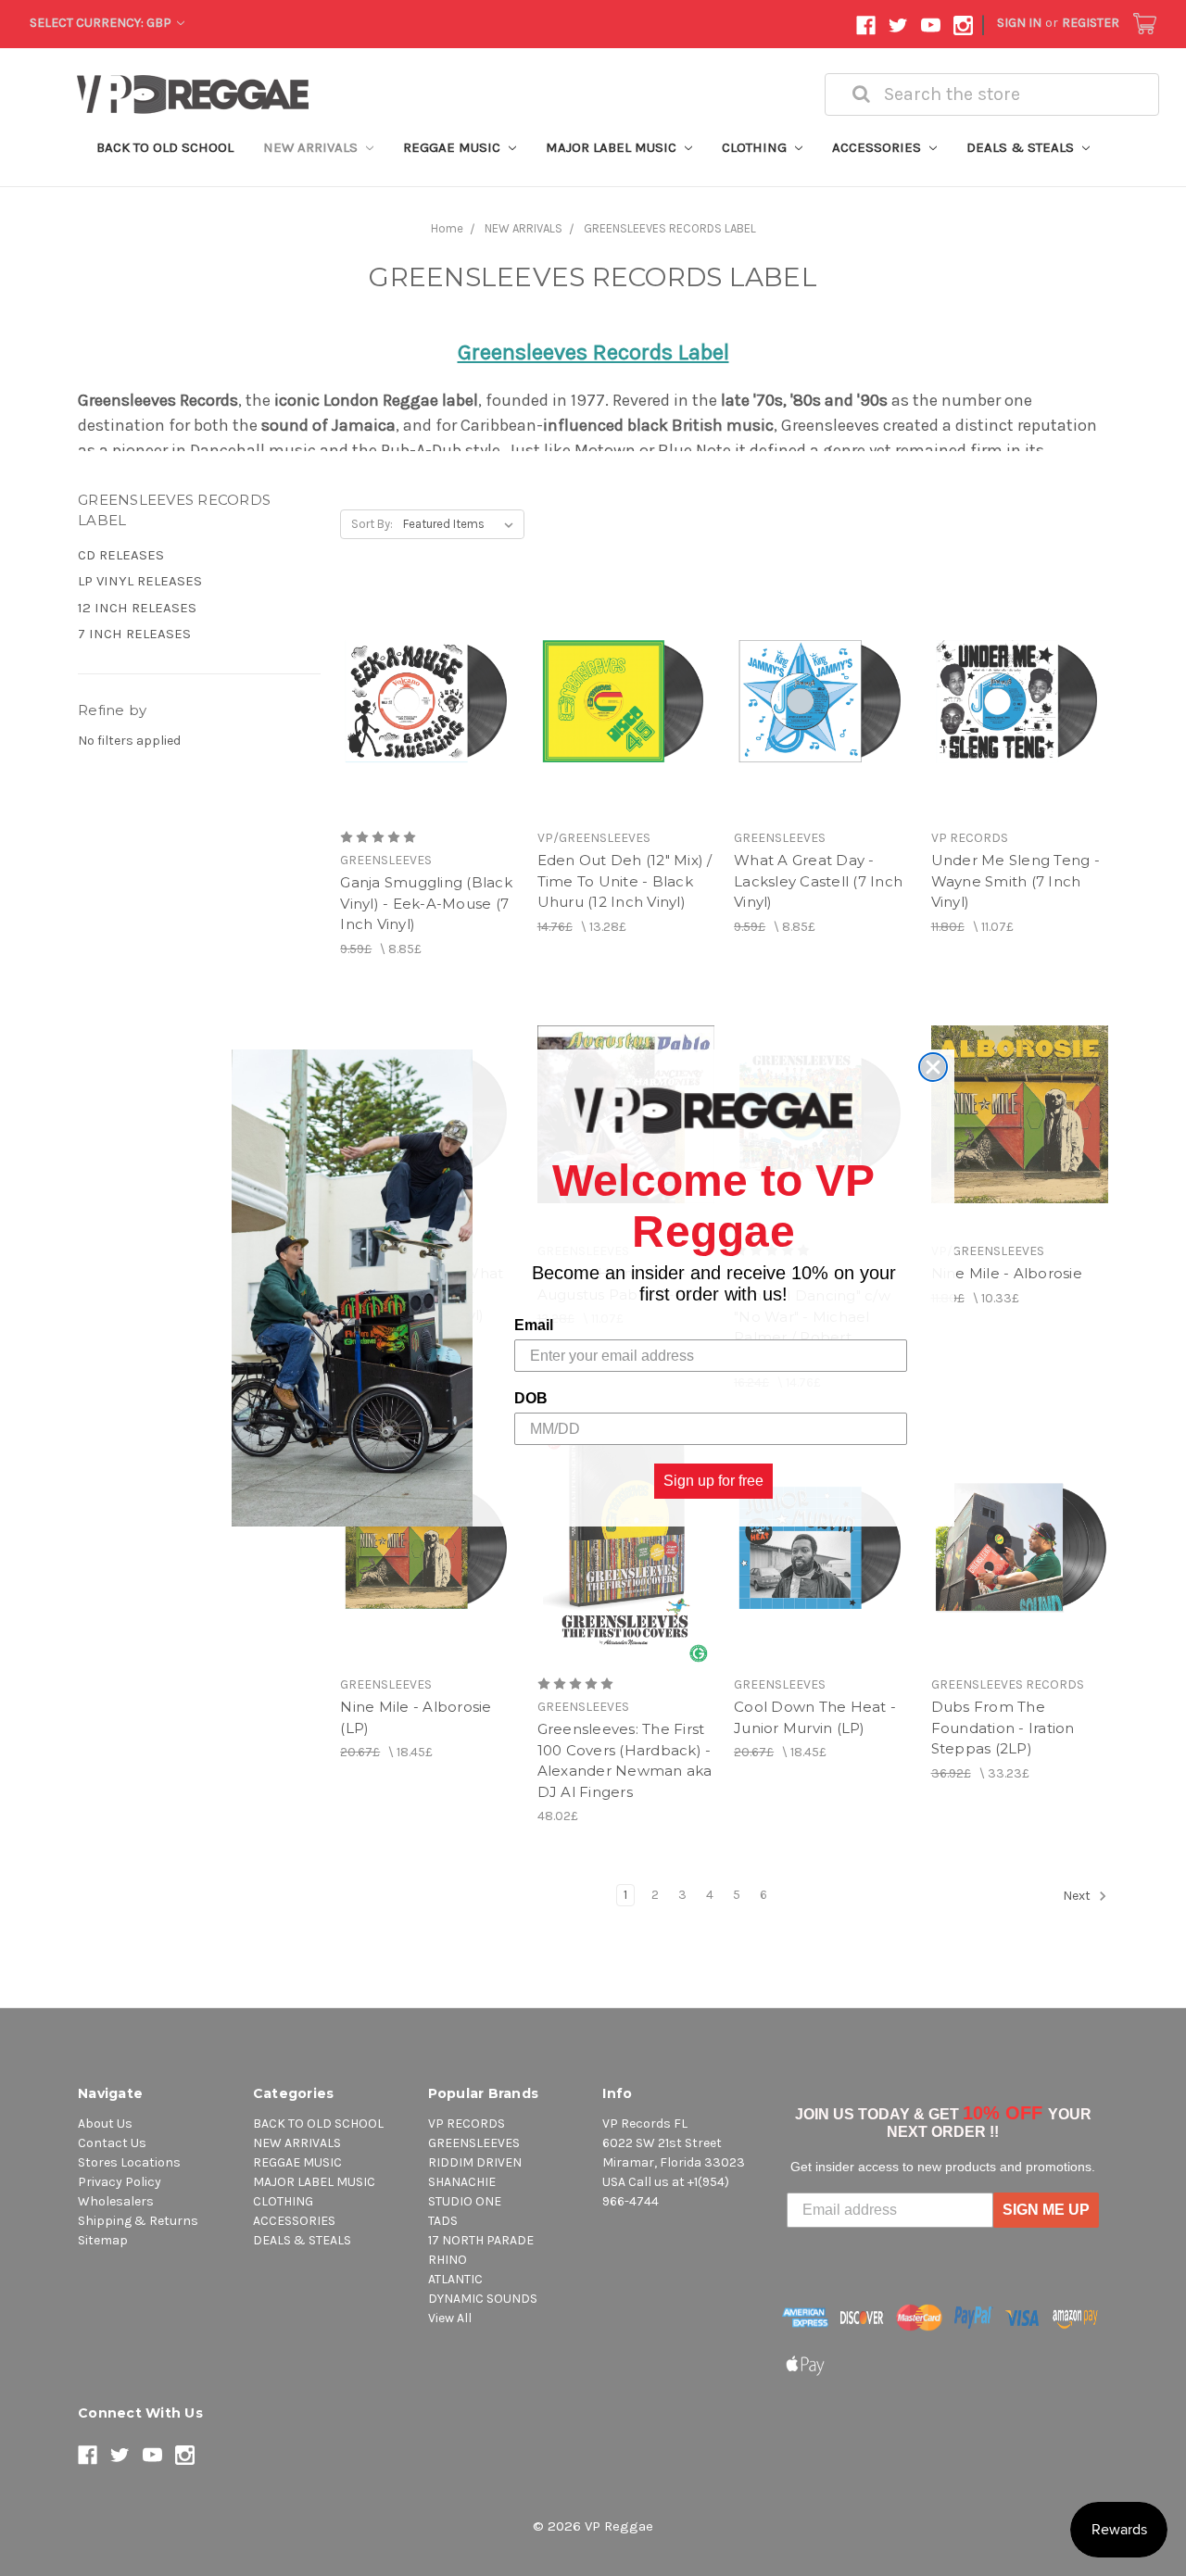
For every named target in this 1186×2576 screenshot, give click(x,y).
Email (534, 1325)
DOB (531, 1398)
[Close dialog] (933, 1067)
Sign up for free (713, 1481)
